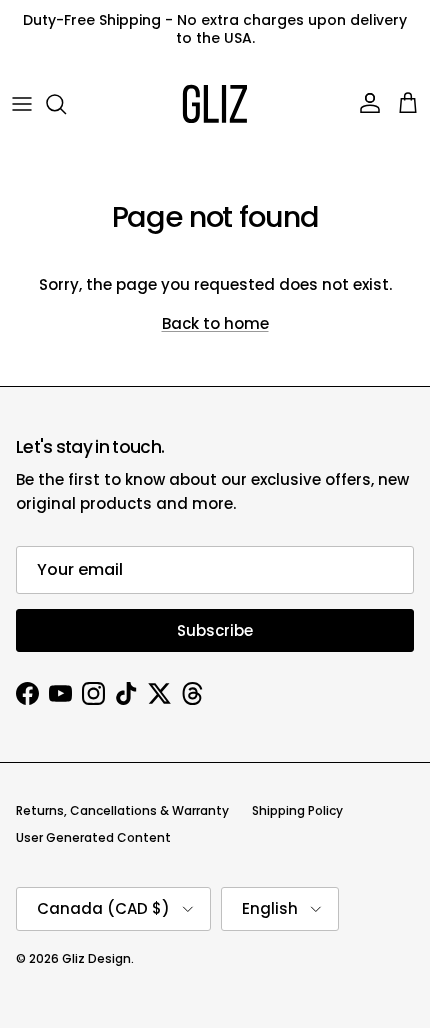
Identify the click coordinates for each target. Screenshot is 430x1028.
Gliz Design (96, 958)
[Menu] (22, 104)
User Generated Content (93, 837)
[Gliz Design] (215, 104)
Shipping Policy (297, 810)
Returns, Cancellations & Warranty (122, 810)
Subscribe (215, 630)
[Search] (66, 104)
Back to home (215, 323)
